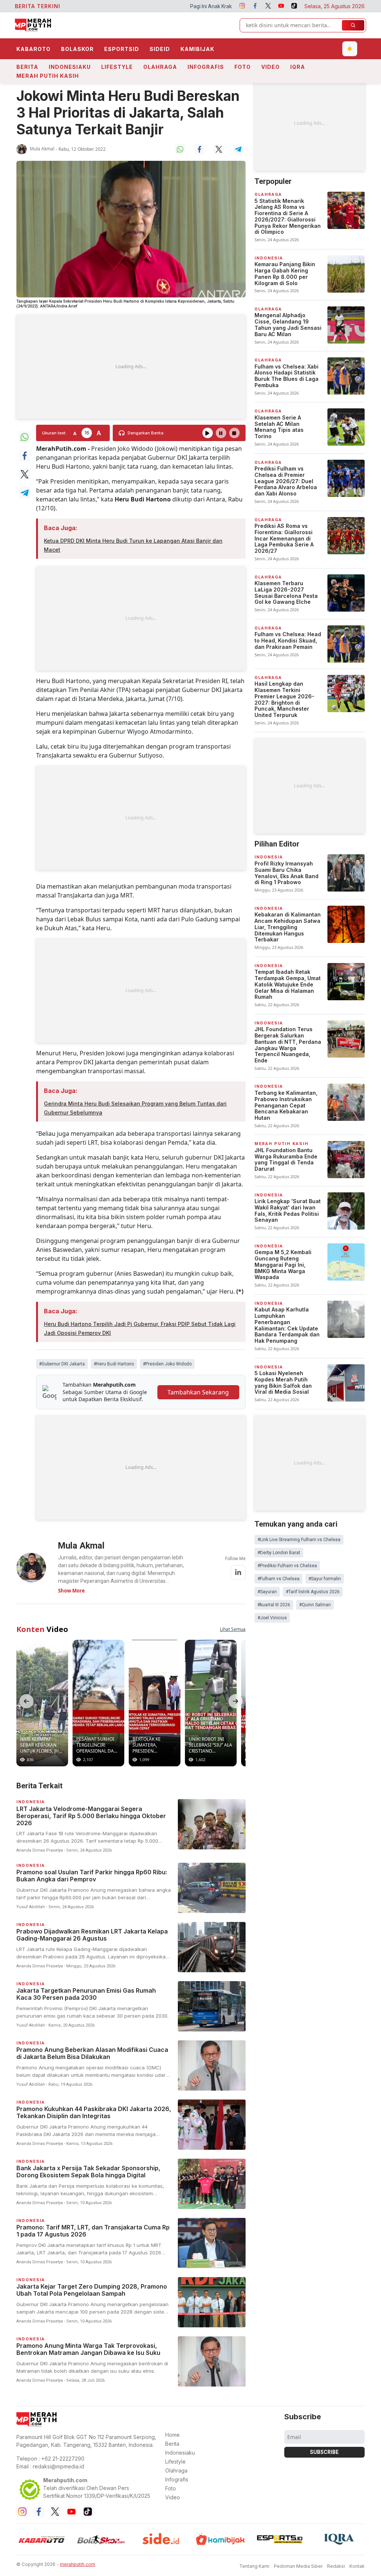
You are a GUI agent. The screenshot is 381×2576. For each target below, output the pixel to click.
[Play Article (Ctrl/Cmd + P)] (208, 433)
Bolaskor (77, 49)
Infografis (206, 67)
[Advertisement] (131, 367)
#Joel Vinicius (272, 1618)
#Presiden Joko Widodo (167, 1364)
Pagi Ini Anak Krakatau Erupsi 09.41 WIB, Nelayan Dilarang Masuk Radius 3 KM (186, 6)
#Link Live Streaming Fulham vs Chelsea (299, 1540)
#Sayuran (267, 1592)
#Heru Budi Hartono (114, 1364)
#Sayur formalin (325, 1579)
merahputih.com (78, 2564)
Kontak (357, 2566)
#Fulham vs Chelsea (278, 1579)
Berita (27, 67)
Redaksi (336, 2566)
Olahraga (160, 67)
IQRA (298, 67)
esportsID (122, 49)
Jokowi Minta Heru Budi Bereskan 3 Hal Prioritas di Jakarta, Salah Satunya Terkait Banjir (128, 113)
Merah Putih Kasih (48, 76)
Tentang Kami (254, 2566)
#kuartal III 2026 (274, 1605)
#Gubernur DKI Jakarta (62, 1364)
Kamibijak (197, 49)
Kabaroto (33, 49)
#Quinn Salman (315, 1605)
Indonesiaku (70, 67)
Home (172, 2435)
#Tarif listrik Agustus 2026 (313, 1592)
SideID (160, 49)
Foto (243, 67)
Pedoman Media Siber (298, 2566)
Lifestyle (117, 67)
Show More (71, 1591)
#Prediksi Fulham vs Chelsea (287, 1566)
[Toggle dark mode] (350, 49)
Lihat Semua (233, 1629)
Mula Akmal (42, 149)
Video (270, 67)
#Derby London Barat (279, 1553)
